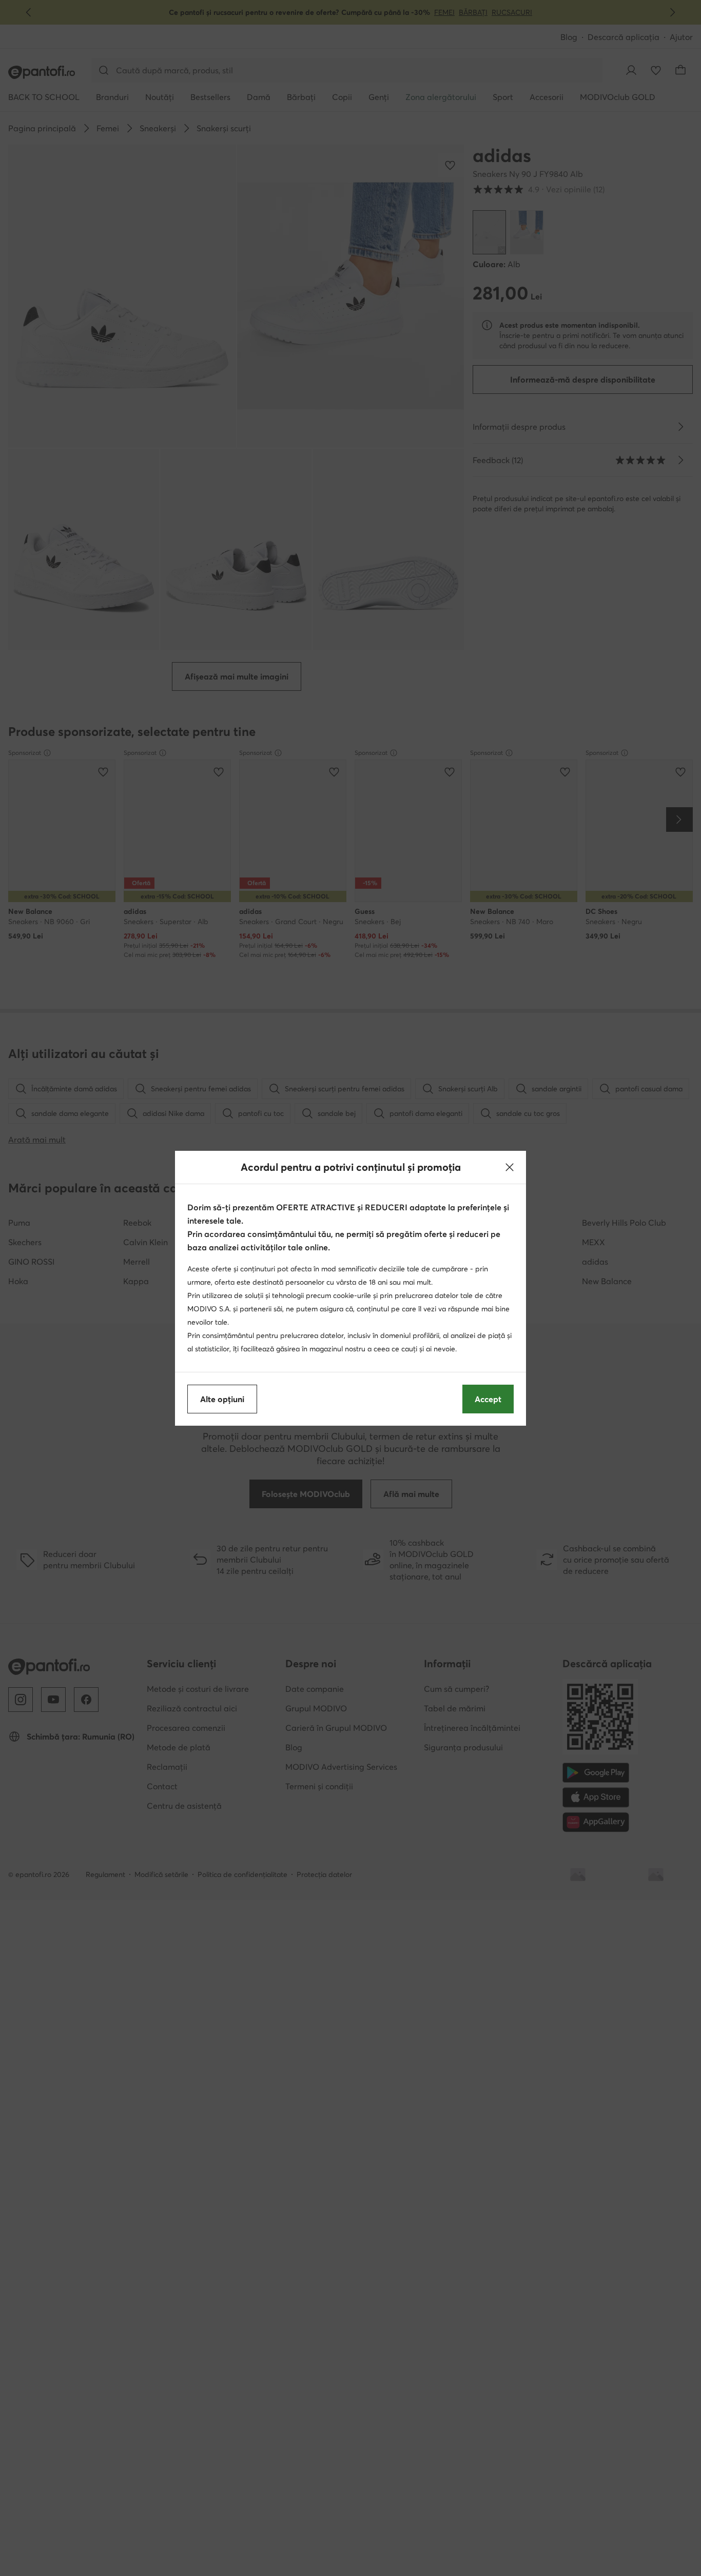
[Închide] (510, 1167)
